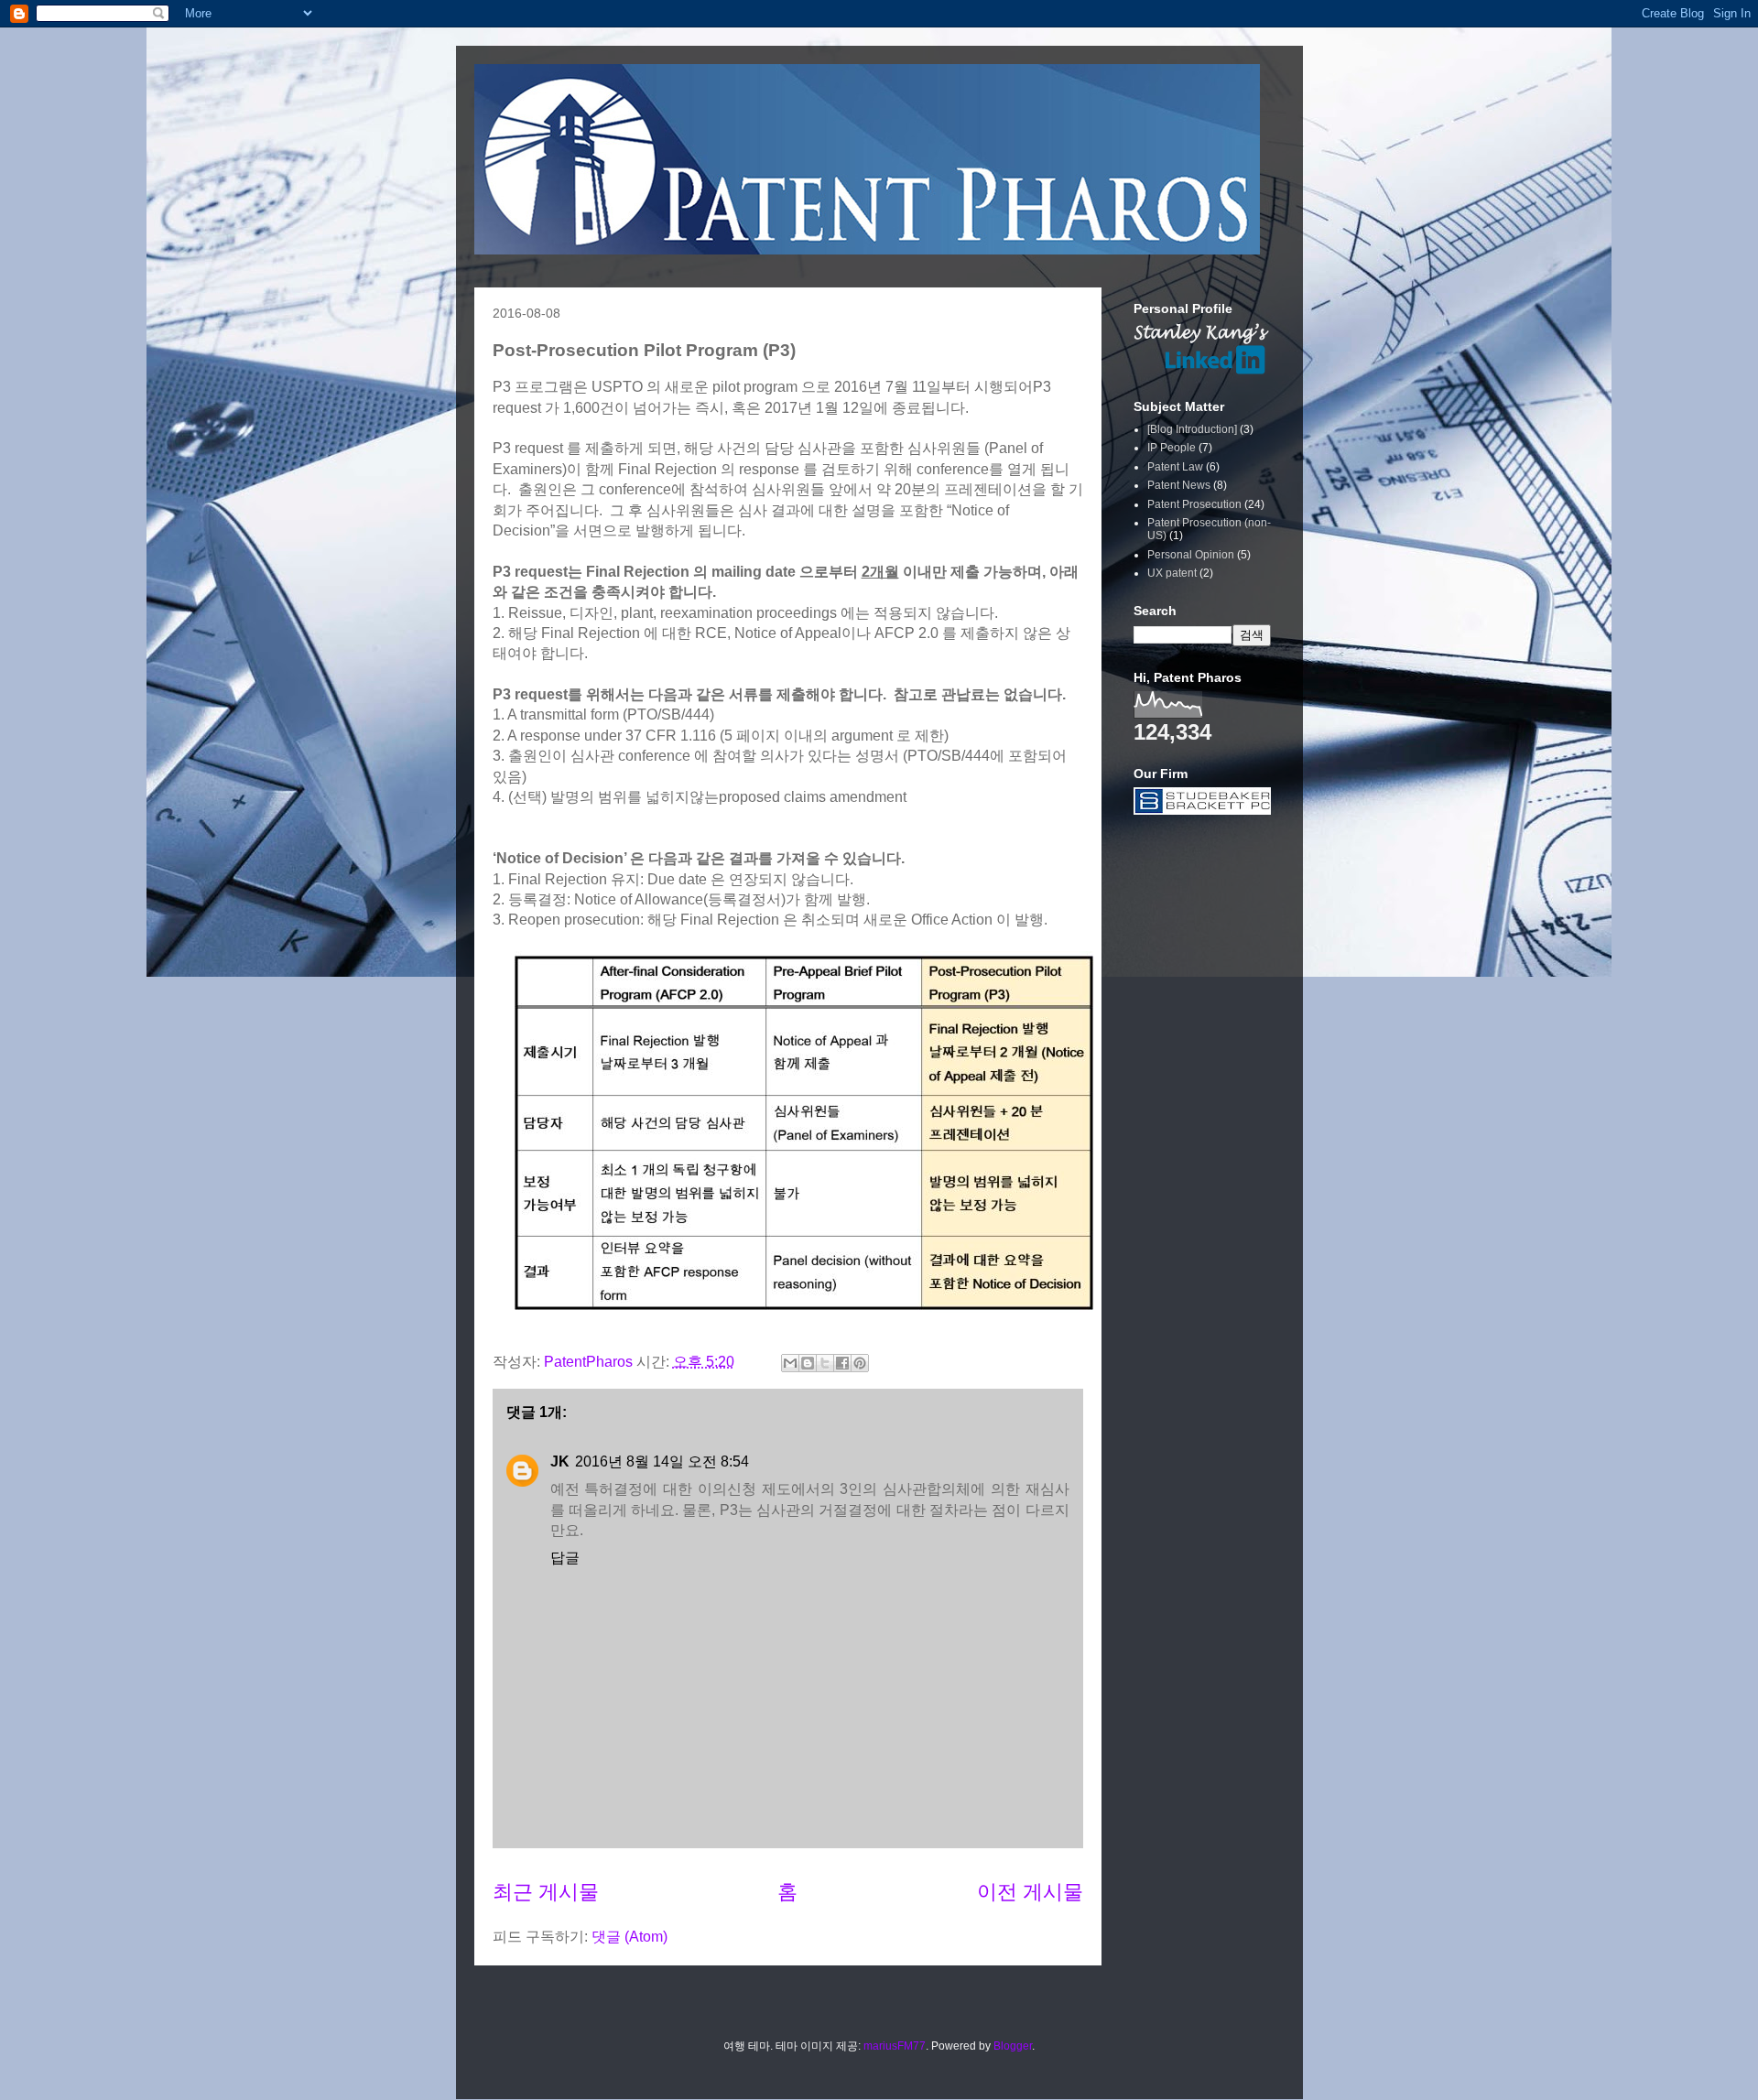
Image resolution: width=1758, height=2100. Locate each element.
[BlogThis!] (808, 1363)
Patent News (1179, 485)
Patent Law (1175, 467)
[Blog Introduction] (1192, 429)
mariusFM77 (895, 2046)
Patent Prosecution (1194, 504)
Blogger (1013, 2046)
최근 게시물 (546, 1892)
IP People (1172, 448)
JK (560, 1461)
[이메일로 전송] (790, 1363)
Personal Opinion (1191, 555)
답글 (565, 1558)
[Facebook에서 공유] (842, 1363)
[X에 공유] (825, 1363)
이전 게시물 (1030, 1892)
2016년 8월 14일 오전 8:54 (662, 1461)
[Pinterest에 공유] (860, 1363)
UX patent (1172, 573)
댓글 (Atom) (629, 1937)
